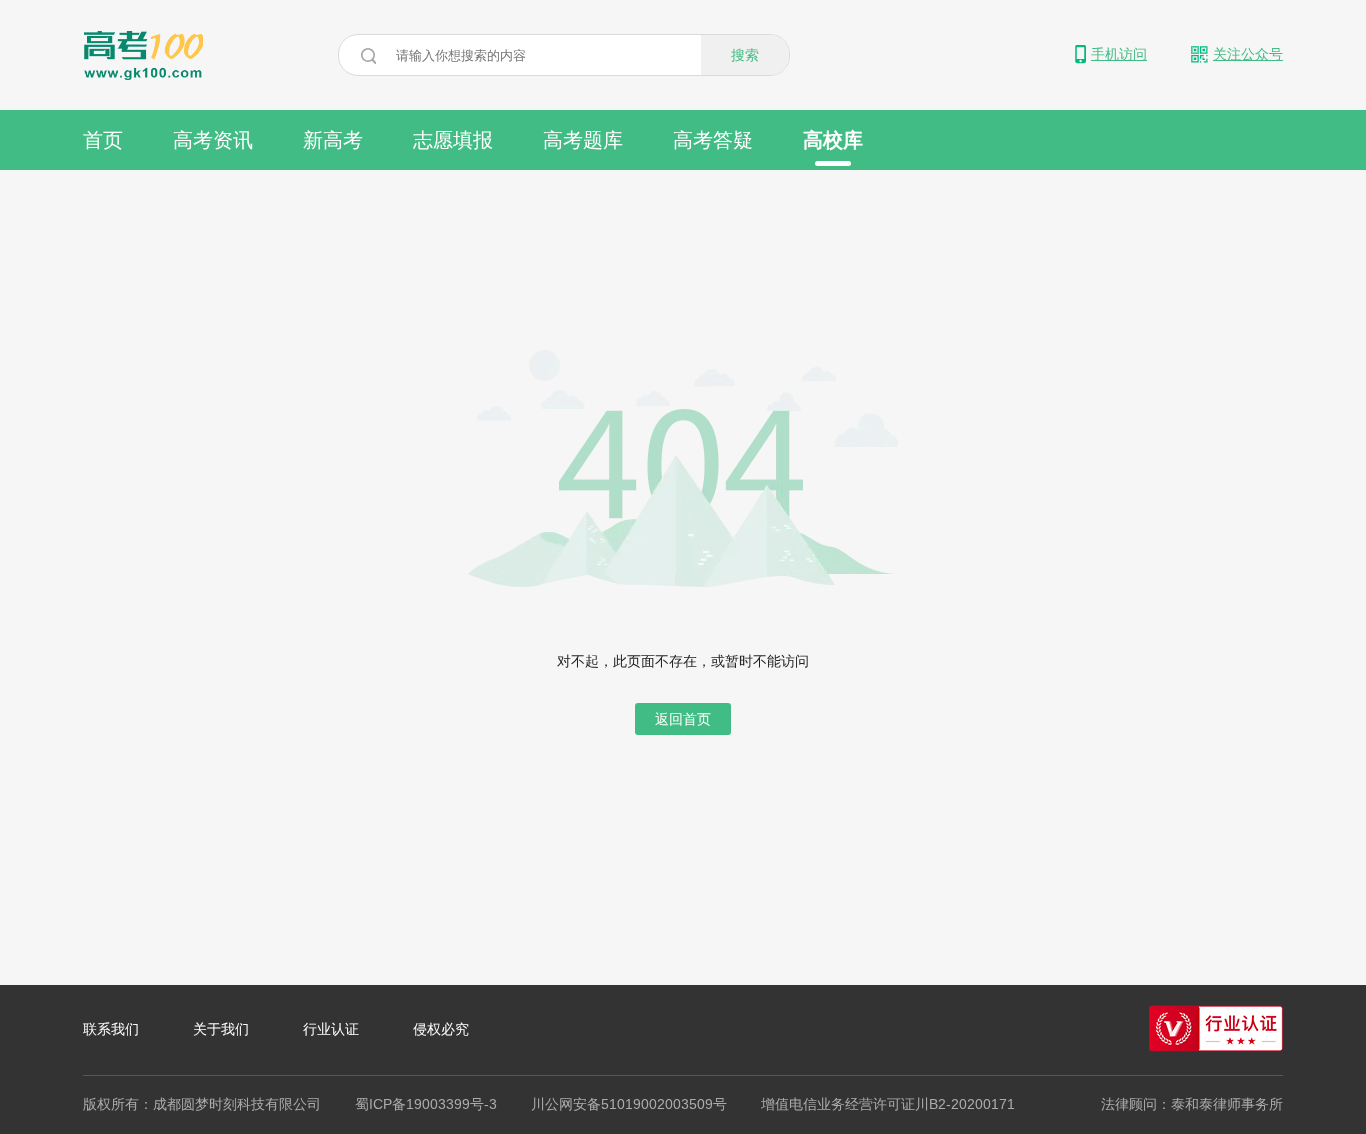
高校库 (833, 140)
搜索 (745, 55)
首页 (103, 140)
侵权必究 (441, 1029)
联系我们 (111, 1029)
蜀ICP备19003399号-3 (426, 1104)
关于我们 (221, 1029)
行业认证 (331, 1029)
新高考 (333, 140)
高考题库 (583, 140)
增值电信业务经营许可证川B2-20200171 (888, 1104)
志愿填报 (453, 140)
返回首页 (683, 719)
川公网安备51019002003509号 (629, 1104)
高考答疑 (713, 140)
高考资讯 (213, 140)
